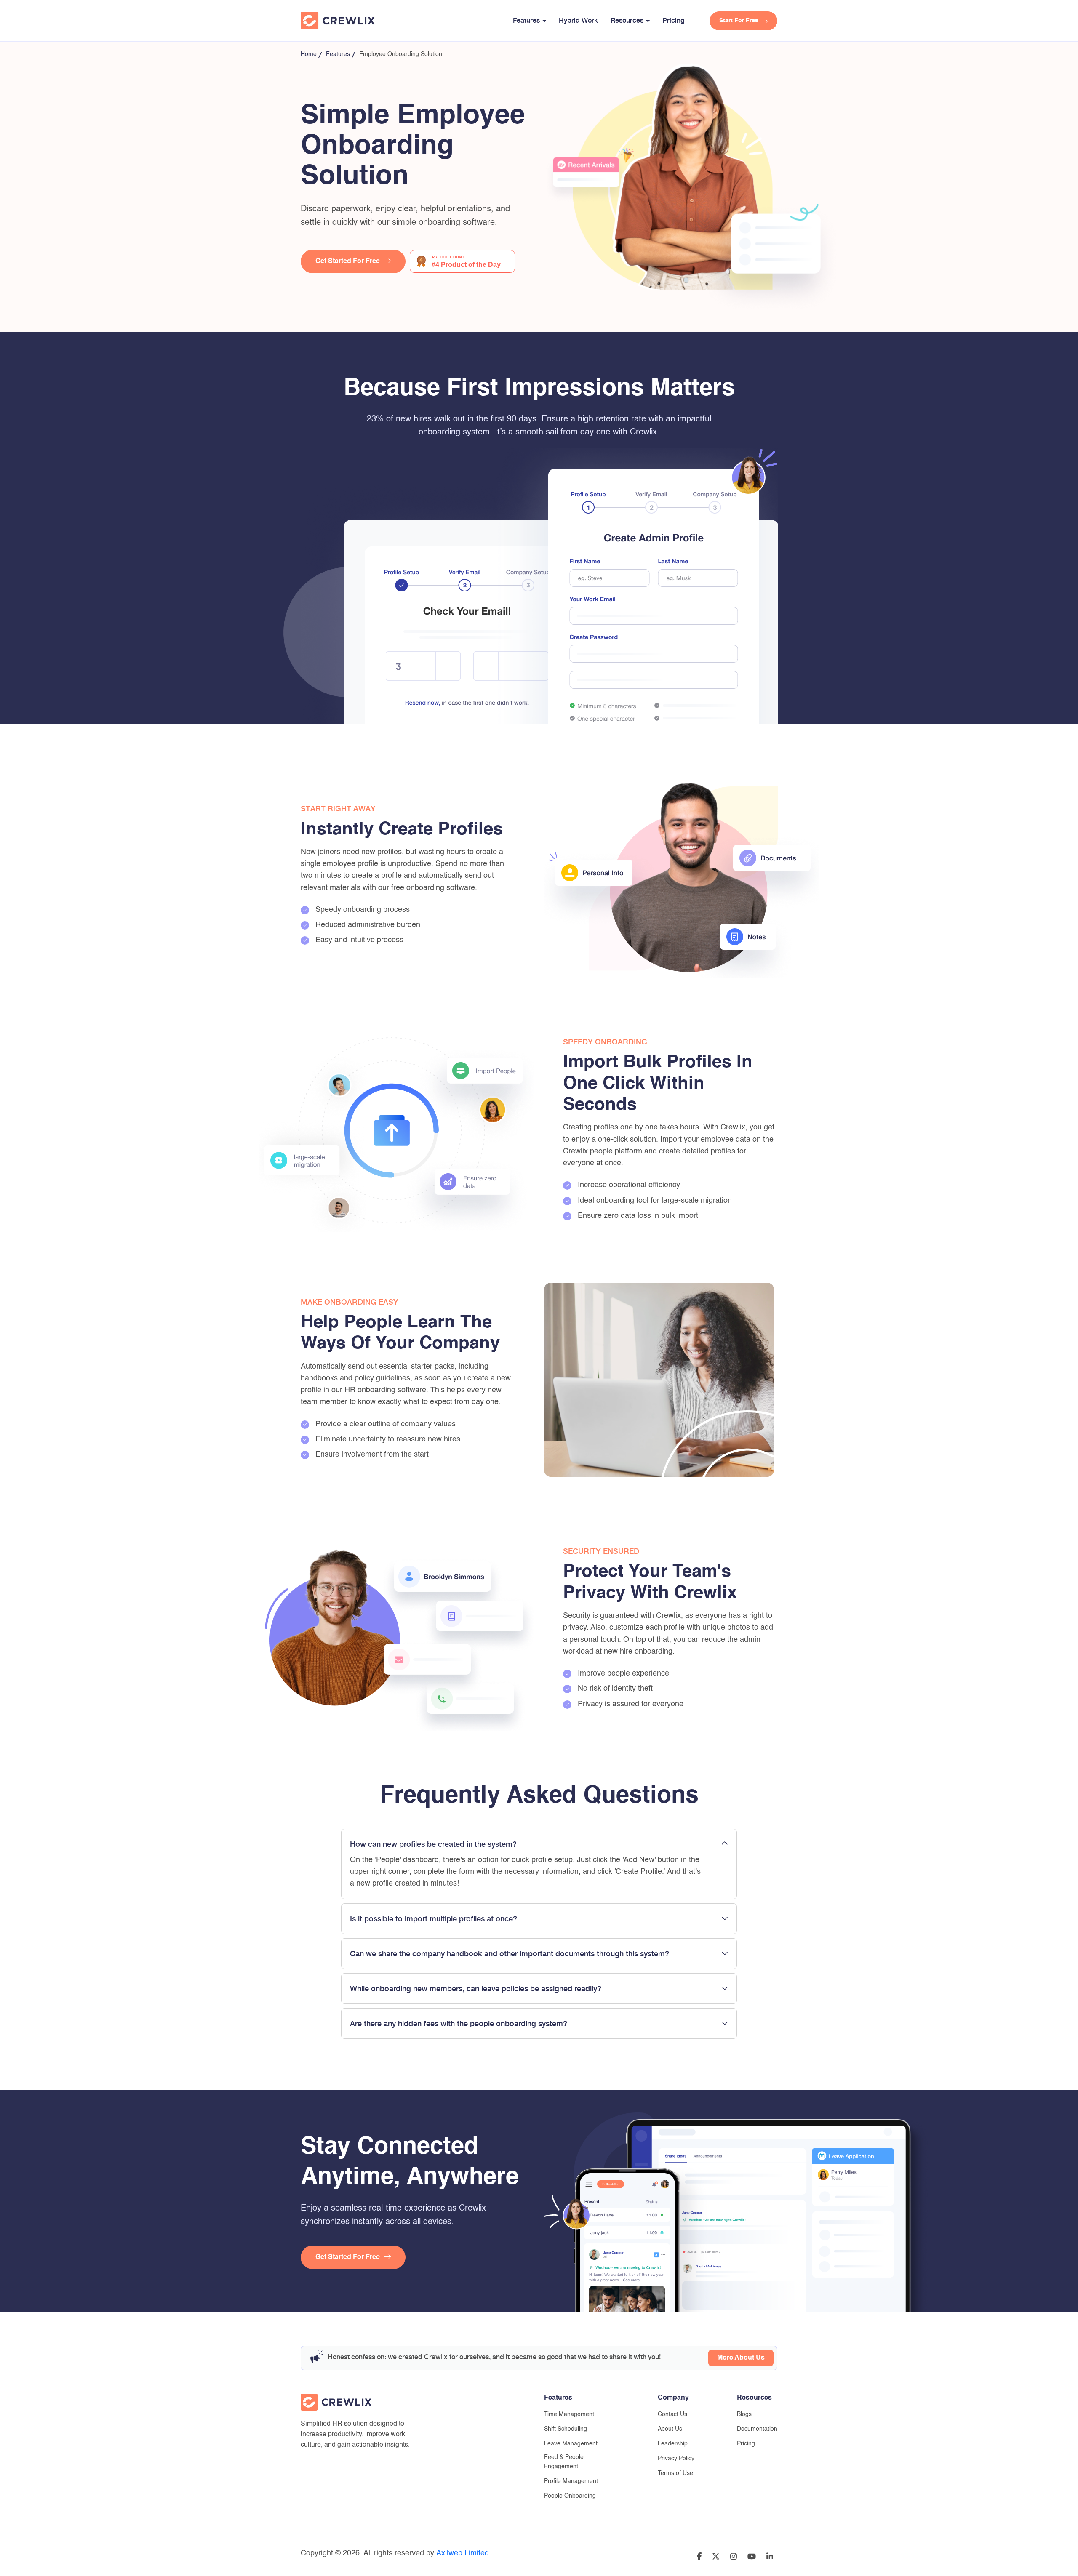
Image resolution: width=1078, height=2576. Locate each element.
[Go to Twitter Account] (716, 2558)
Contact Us (672, 2414)
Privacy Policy (676, 2459)
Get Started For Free (348, 261)
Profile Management (571, 2481)
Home (309, 54)
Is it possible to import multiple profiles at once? (434, 1919)
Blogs (744, 2414)
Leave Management (571, 2444)
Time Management (569, 2414)
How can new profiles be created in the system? (433, 1844)
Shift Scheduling (566, 2429)
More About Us (741, 2358)
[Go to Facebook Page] (699, 2558)
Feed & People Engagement (564, 2462)
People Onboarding (570, 2496)
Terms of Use (675, 2473)
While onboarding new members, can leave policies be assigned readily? (476, 1989)
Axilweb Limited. (464, 2553)
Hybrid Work (578, 20)
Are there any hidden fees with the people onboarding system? (459, 2024)
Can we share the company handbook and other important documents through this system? (510, 1954)
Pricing (673, 20)
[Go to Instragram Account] (734, 2558)
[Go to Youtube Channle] (752, 2558)
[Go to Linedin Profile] (770, 2558)
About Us (670, 2429)
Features (526, 20)
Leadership (673, 2444)
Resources (627, 20)
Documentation (757, 2429)
